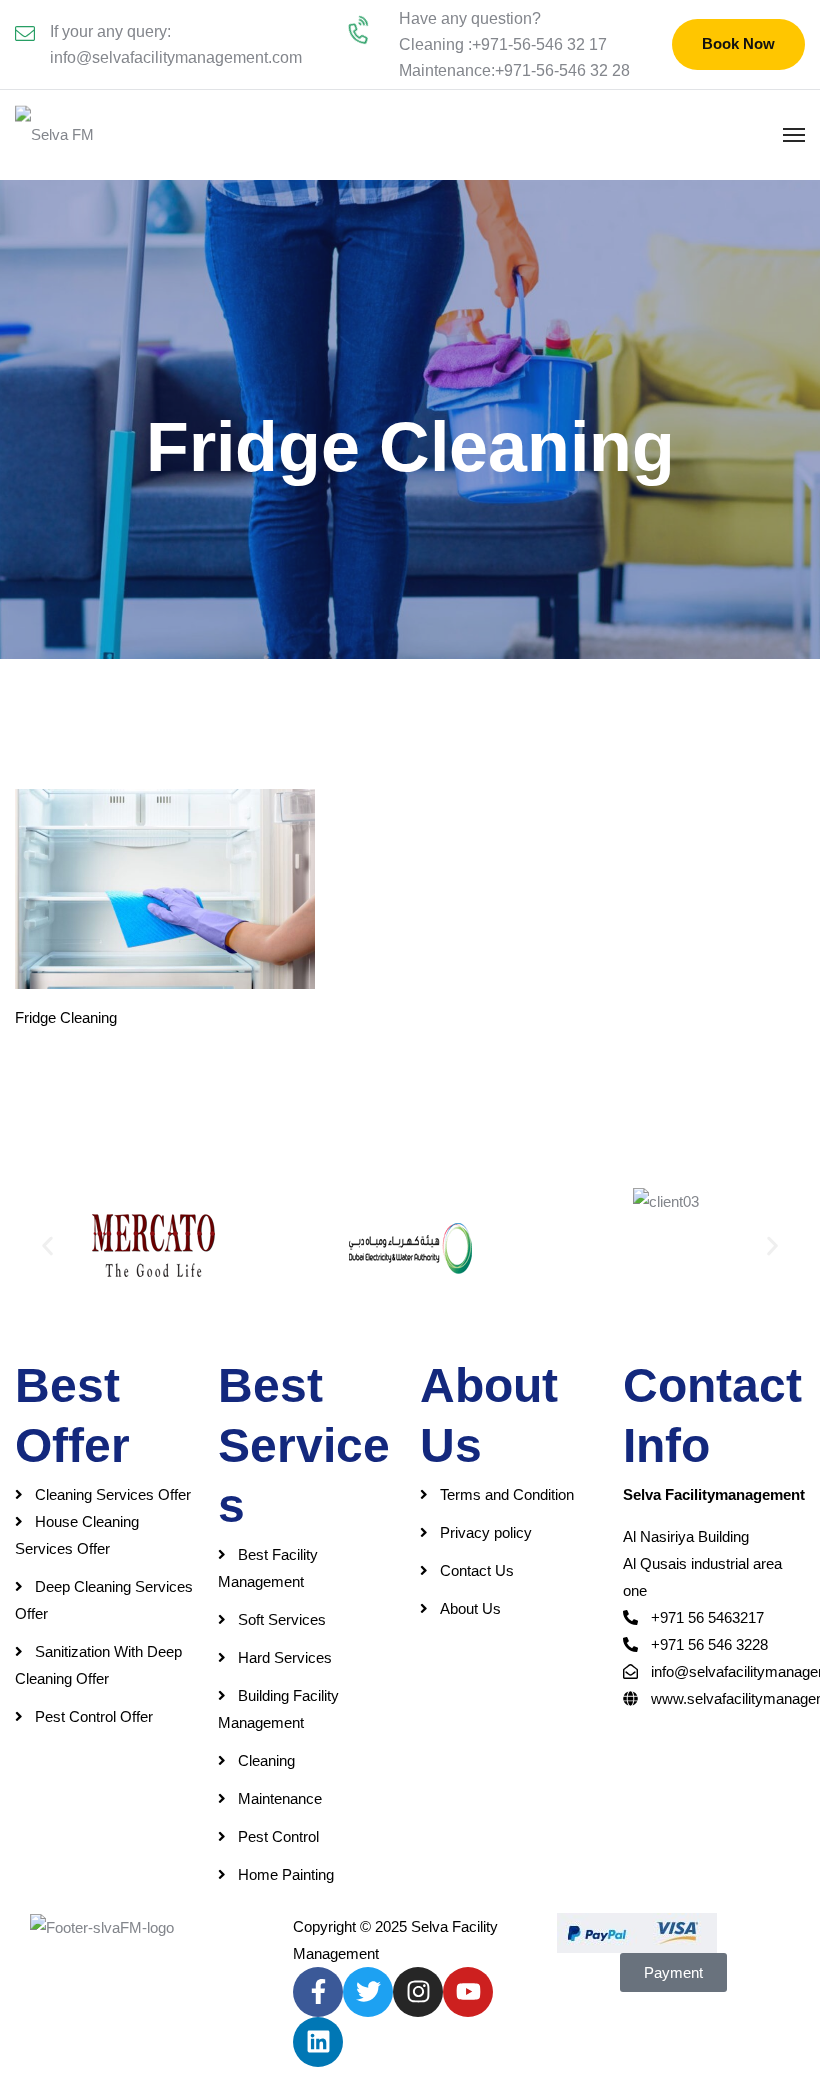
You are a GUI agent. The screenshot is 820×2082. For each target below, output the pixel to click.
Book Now (738, 43)
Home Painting (286, 1874)
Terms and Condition (507, 1494)
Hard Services (285, 1657)
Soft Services (282, 1619)
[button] (47, 1245)
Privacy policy (486, 1532)
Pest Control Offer (94, 1716)
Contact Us (477, 1570)
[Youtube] (468, 1992)
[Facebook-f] (318, 1992)
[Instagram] (418, 1992)
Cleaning (266, 1760)
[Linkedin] (318, 2042)
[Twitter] (368, 1992)
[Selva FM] (54, 134)
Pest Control (278, 1836)
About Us (470, 1608)
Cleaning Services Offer (113, 1494)
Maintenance (280, 1798)
